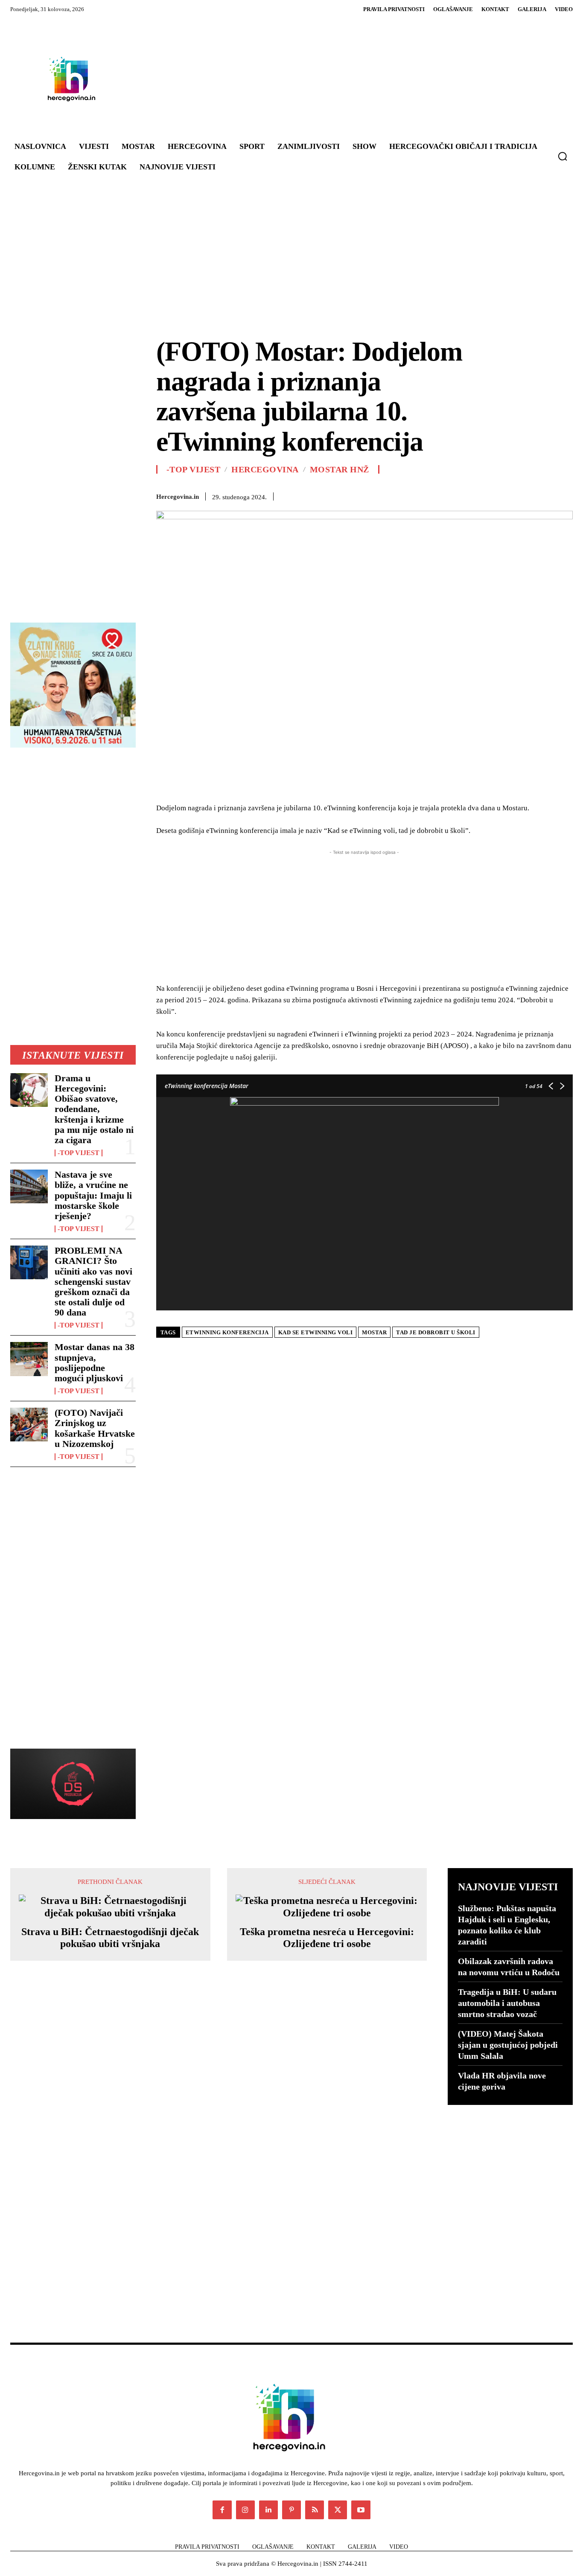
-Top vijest (79, 1153)
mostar (374, 1332)
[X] (387, 495)
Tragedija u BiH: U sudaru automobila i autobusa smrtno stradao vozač (507, 2003)
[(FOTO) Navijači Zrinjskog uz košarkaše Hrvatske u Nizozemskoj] (29, 1425)
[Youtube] (361, 2510)
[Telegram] (504, 495)
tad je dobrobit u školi (436, 1332)
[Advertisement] (340, 79)
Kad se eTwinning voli (316, 1332)
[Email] (465, 495)
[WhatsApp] (426, 495)
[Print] (485, 495)
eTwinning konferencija (227, 1332)
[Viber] (524, 495)
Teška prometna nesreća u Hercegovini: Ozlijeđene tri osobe (327, 1938)
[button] (563, 156)
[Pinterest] (406, 495)
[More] (564, 495)
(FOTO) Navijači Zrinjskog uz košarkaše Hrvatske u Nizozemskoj (95, 1428)
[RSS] (315, 2510)
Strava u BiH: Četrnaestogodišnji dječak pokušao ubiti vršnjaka (110, 1938)
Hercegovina (265, 469)
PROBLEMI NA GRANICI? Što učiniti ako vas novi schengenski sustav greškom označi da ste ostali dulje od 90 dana (93, 1281)
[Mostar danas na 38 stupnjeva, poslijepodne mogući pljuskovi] (29, 1359)
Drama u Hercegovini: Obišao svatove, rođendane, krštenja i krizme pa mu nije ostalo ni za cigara (94, 1109)
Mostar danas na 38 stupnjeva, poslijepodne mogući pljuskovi (95, 1362)
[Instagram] (245, 2510)
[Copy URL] (544, 495)
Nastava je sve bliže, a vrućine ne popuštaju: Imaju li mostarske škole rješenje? (93, 1195)
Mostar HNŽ (340, 469)
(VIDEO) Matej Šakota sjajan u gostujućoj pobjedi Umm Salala (508, 2045)
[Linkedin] (446, 495)
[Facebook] (367, 495)
